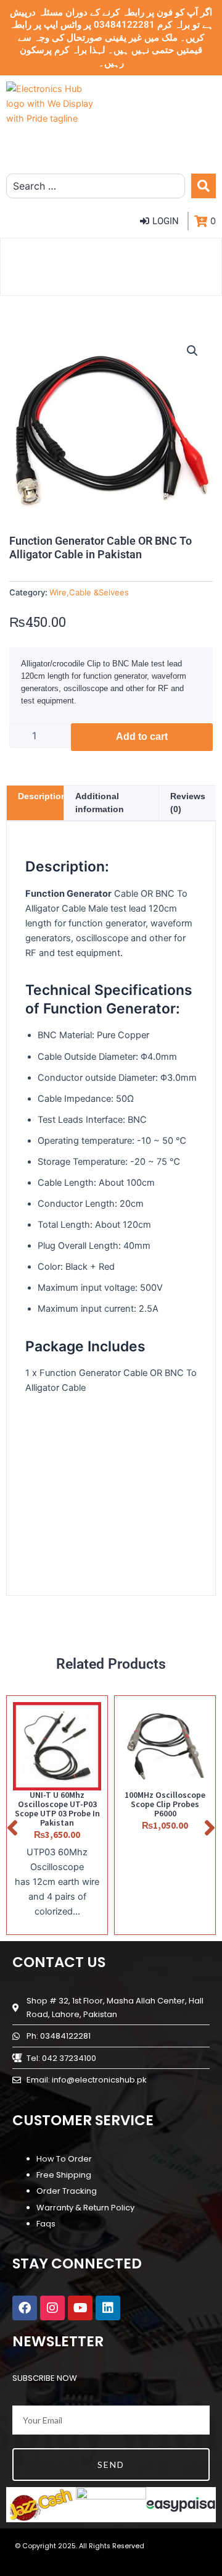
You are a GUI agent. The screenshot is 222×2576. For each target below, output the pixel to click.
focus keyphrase (80, 1416)
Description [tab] (42, 796)
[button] (192, 351)
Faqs (46, 2224)
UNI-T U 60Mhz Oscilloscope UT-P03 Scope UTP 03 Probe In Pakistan (57, 1809)
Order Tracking (67, 2191)
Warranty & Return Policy (85, 2208)
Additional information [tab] (100, 803)
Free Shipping (64, 2175)
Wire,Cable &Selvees (89, 592)
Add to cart (142, 736)
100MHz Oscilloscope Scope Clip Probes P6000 (165, 1804)
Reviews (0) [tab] (188, 803)
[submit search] (203, 186)
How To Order (64, 2159)
